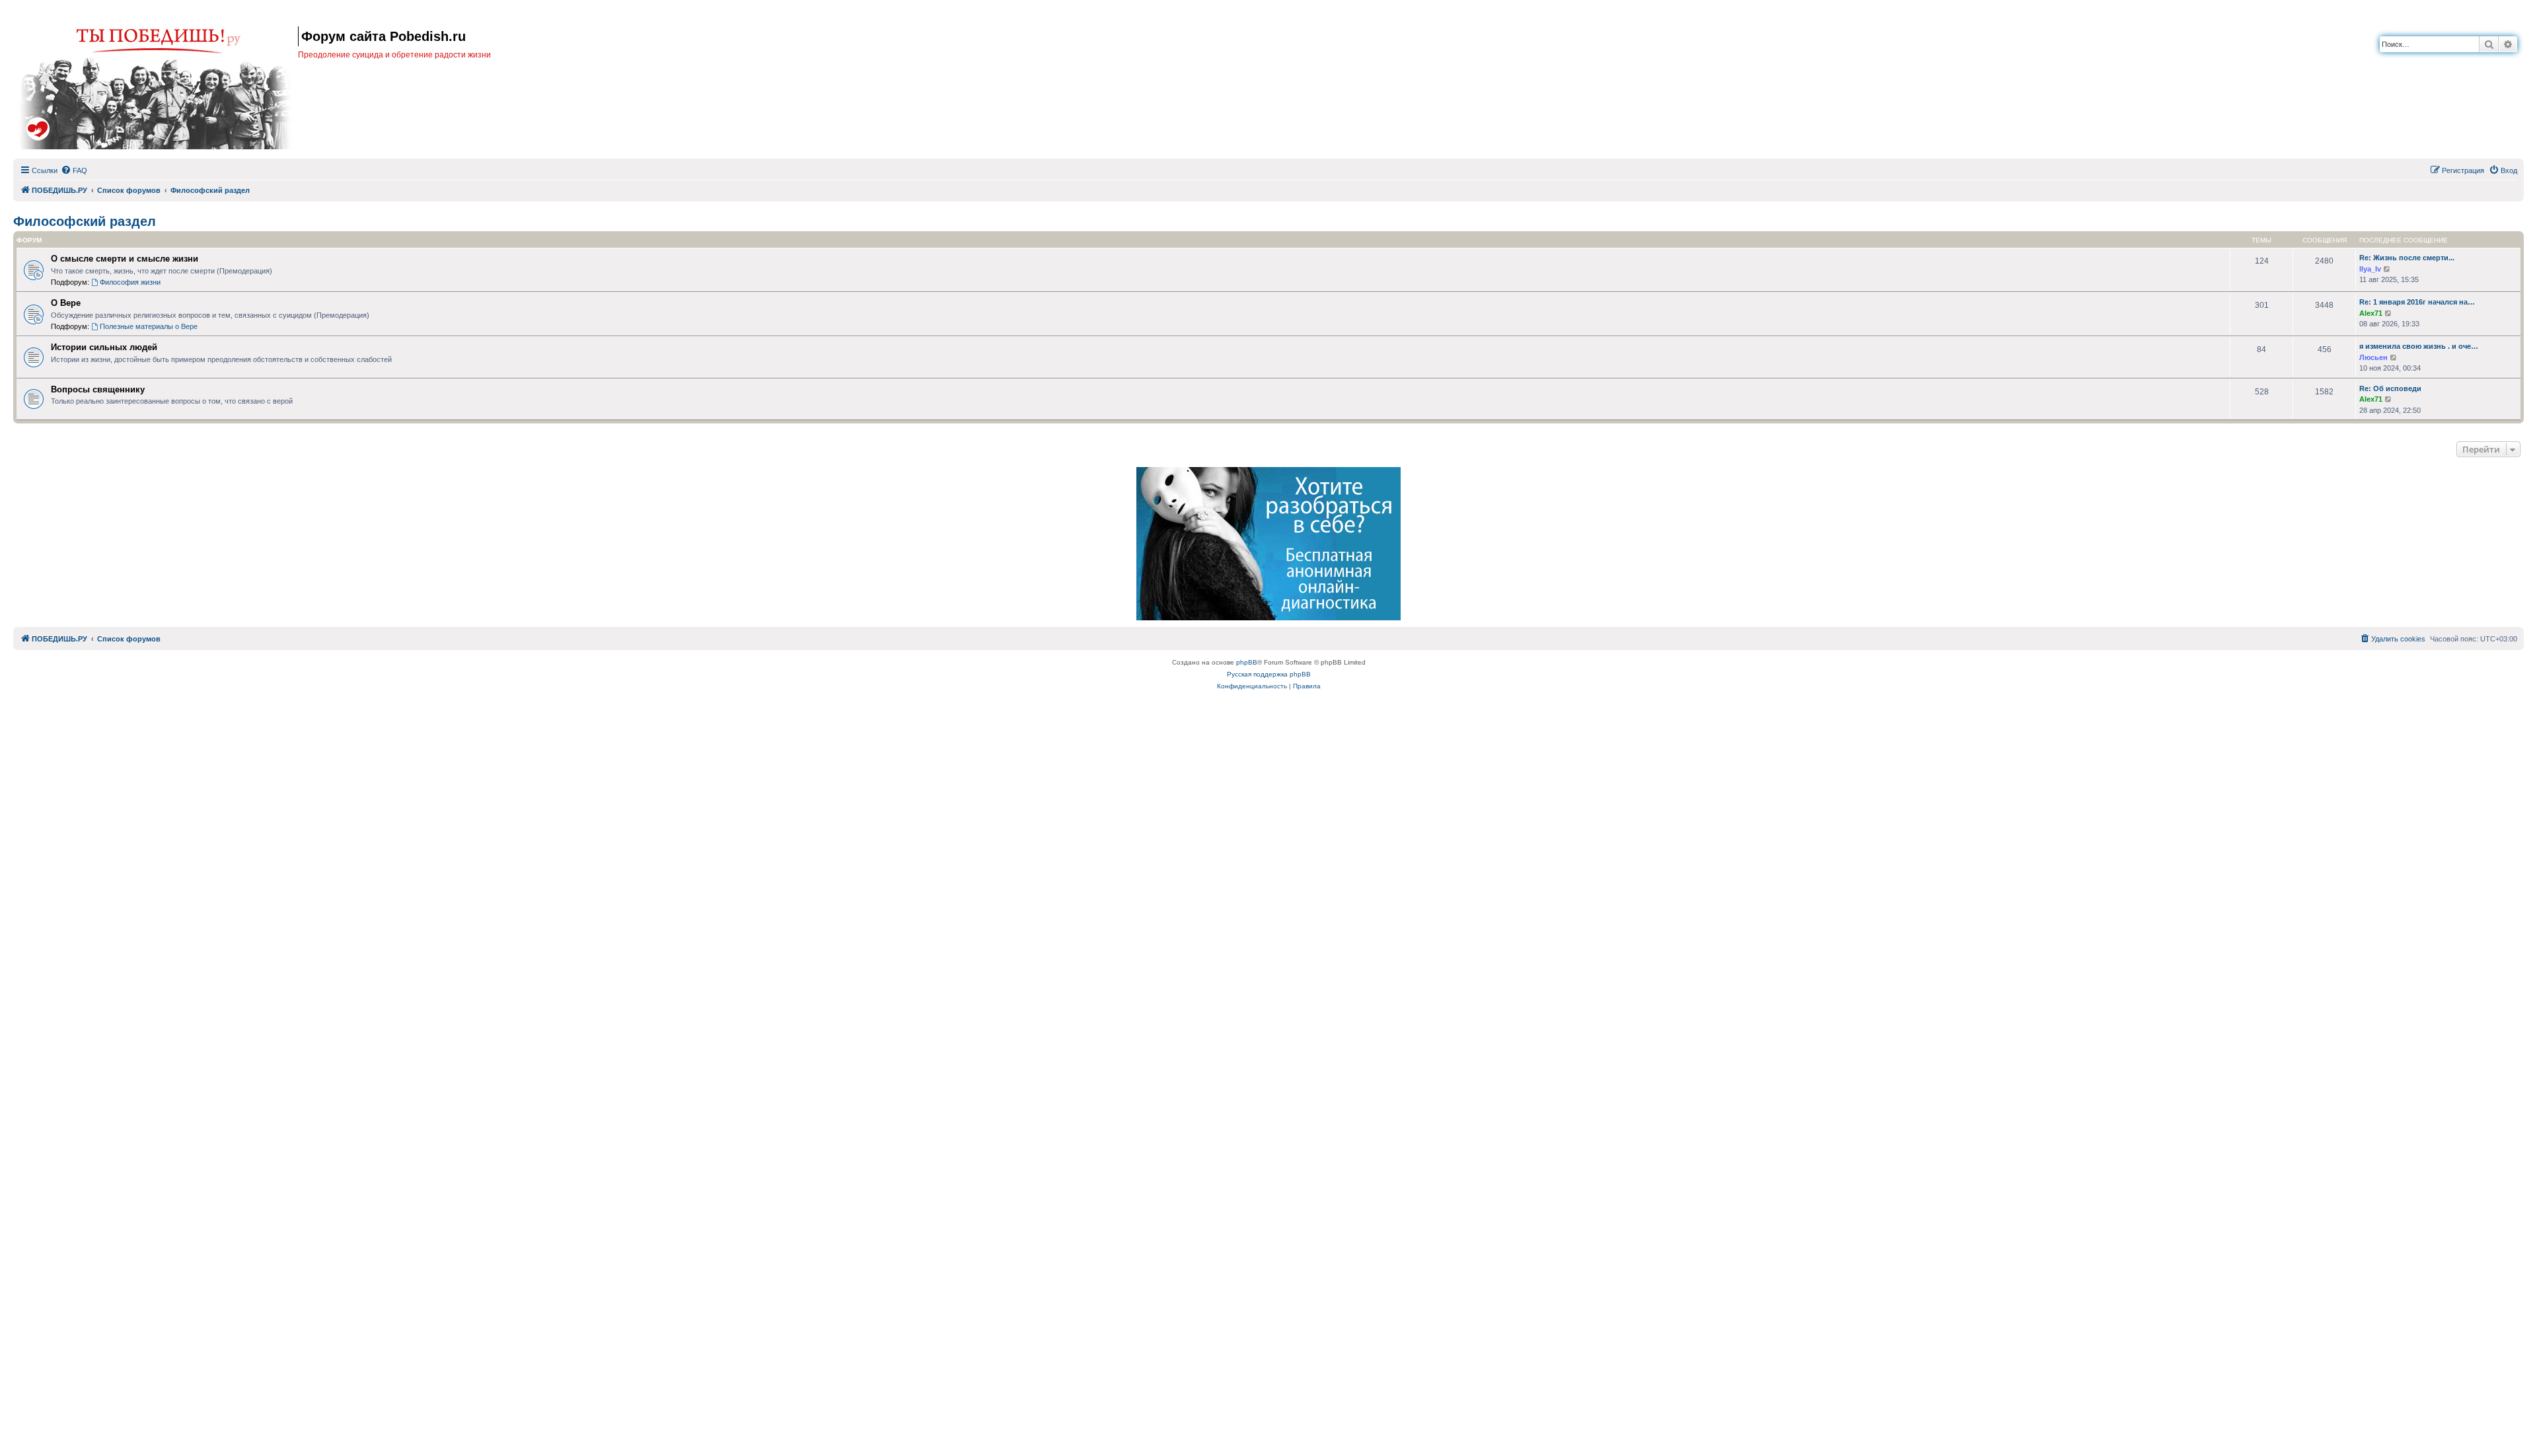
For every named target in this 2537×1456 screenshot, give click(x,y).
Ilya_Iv (2370, 269)
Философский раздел (85, 221)
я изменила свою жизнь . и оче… (2419, 346)
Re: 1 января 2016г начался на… (2417, 302)
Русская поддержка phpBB (1269, 674)
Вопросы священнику (98, 389)
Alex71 (2371, 313)
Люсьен (2373, 357)
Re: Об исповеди (2390, 388)
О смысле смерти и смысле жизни (125, 259)
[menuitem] (74, 170)
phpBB (1247, 662)
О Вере (66, 303)
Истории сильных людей (104, 347)
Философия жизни (130, 282)
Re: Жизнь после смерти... (2407, 258)
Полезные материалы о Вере (149, 326)
